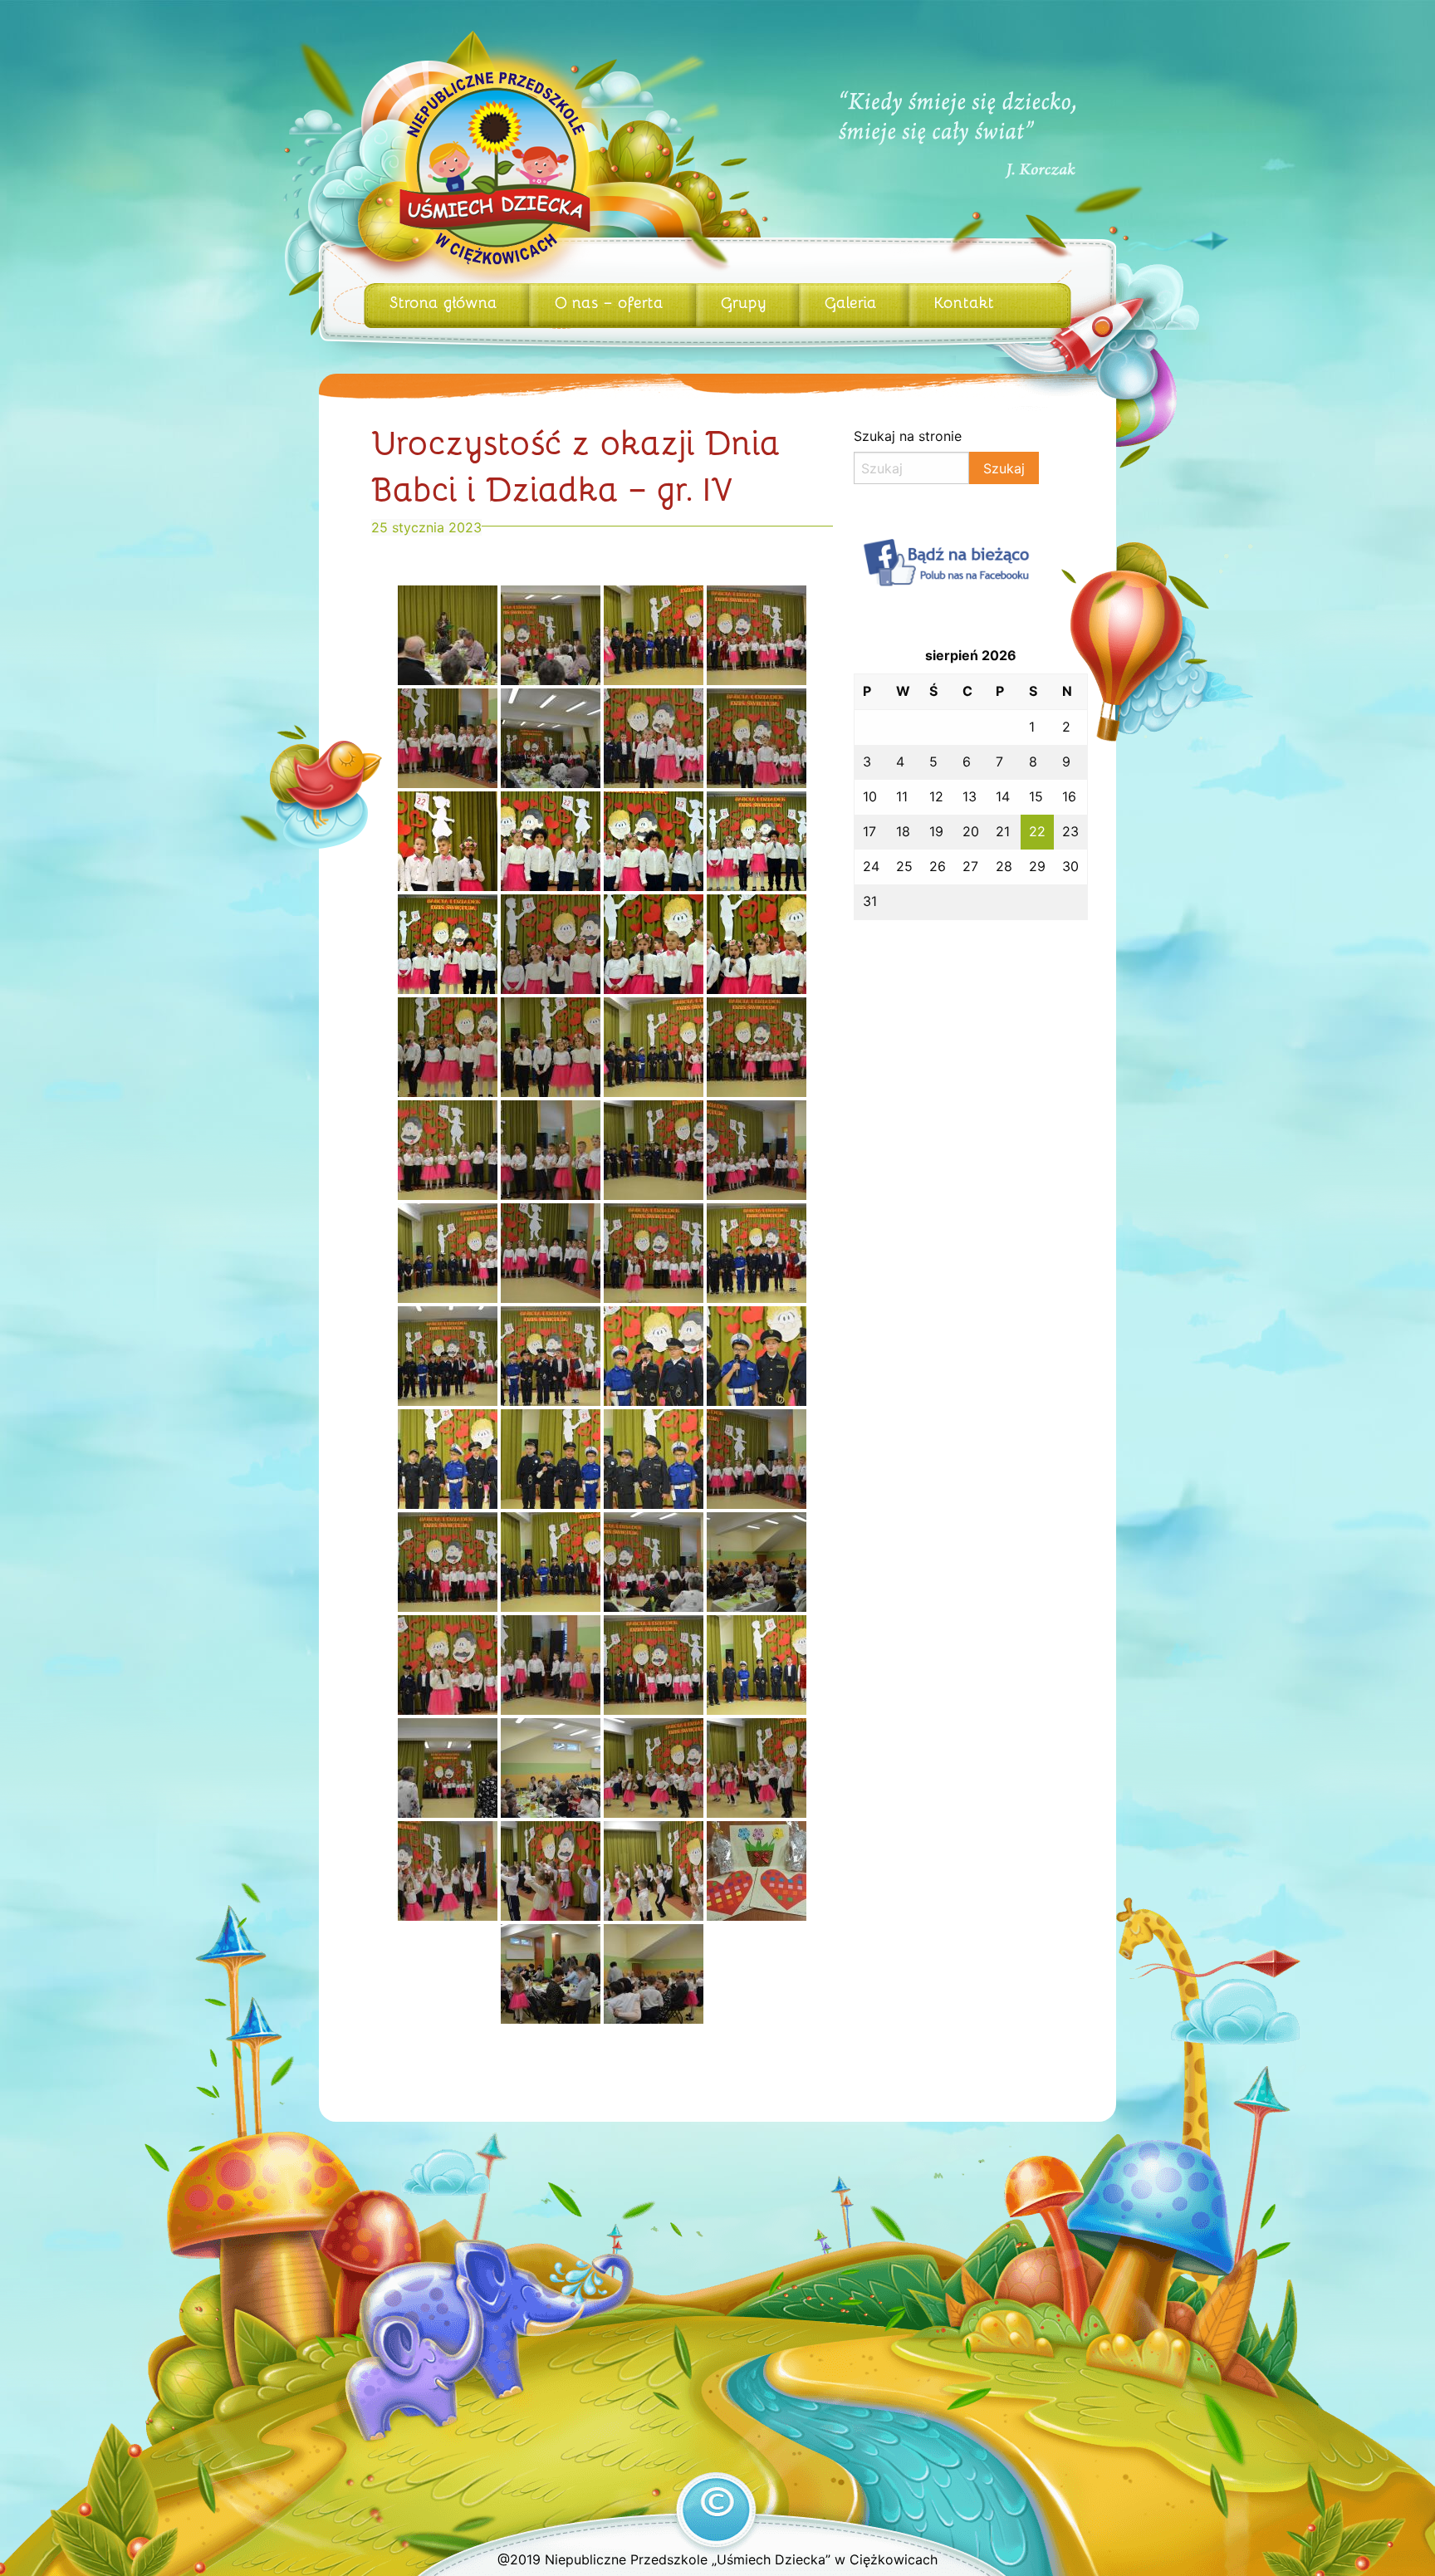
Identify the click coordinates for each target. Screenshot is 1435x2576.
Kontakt (964, 301)
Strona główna (443, 301)
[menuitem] (446, 306)
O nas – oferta (609, 301)
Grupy (744, 301)
